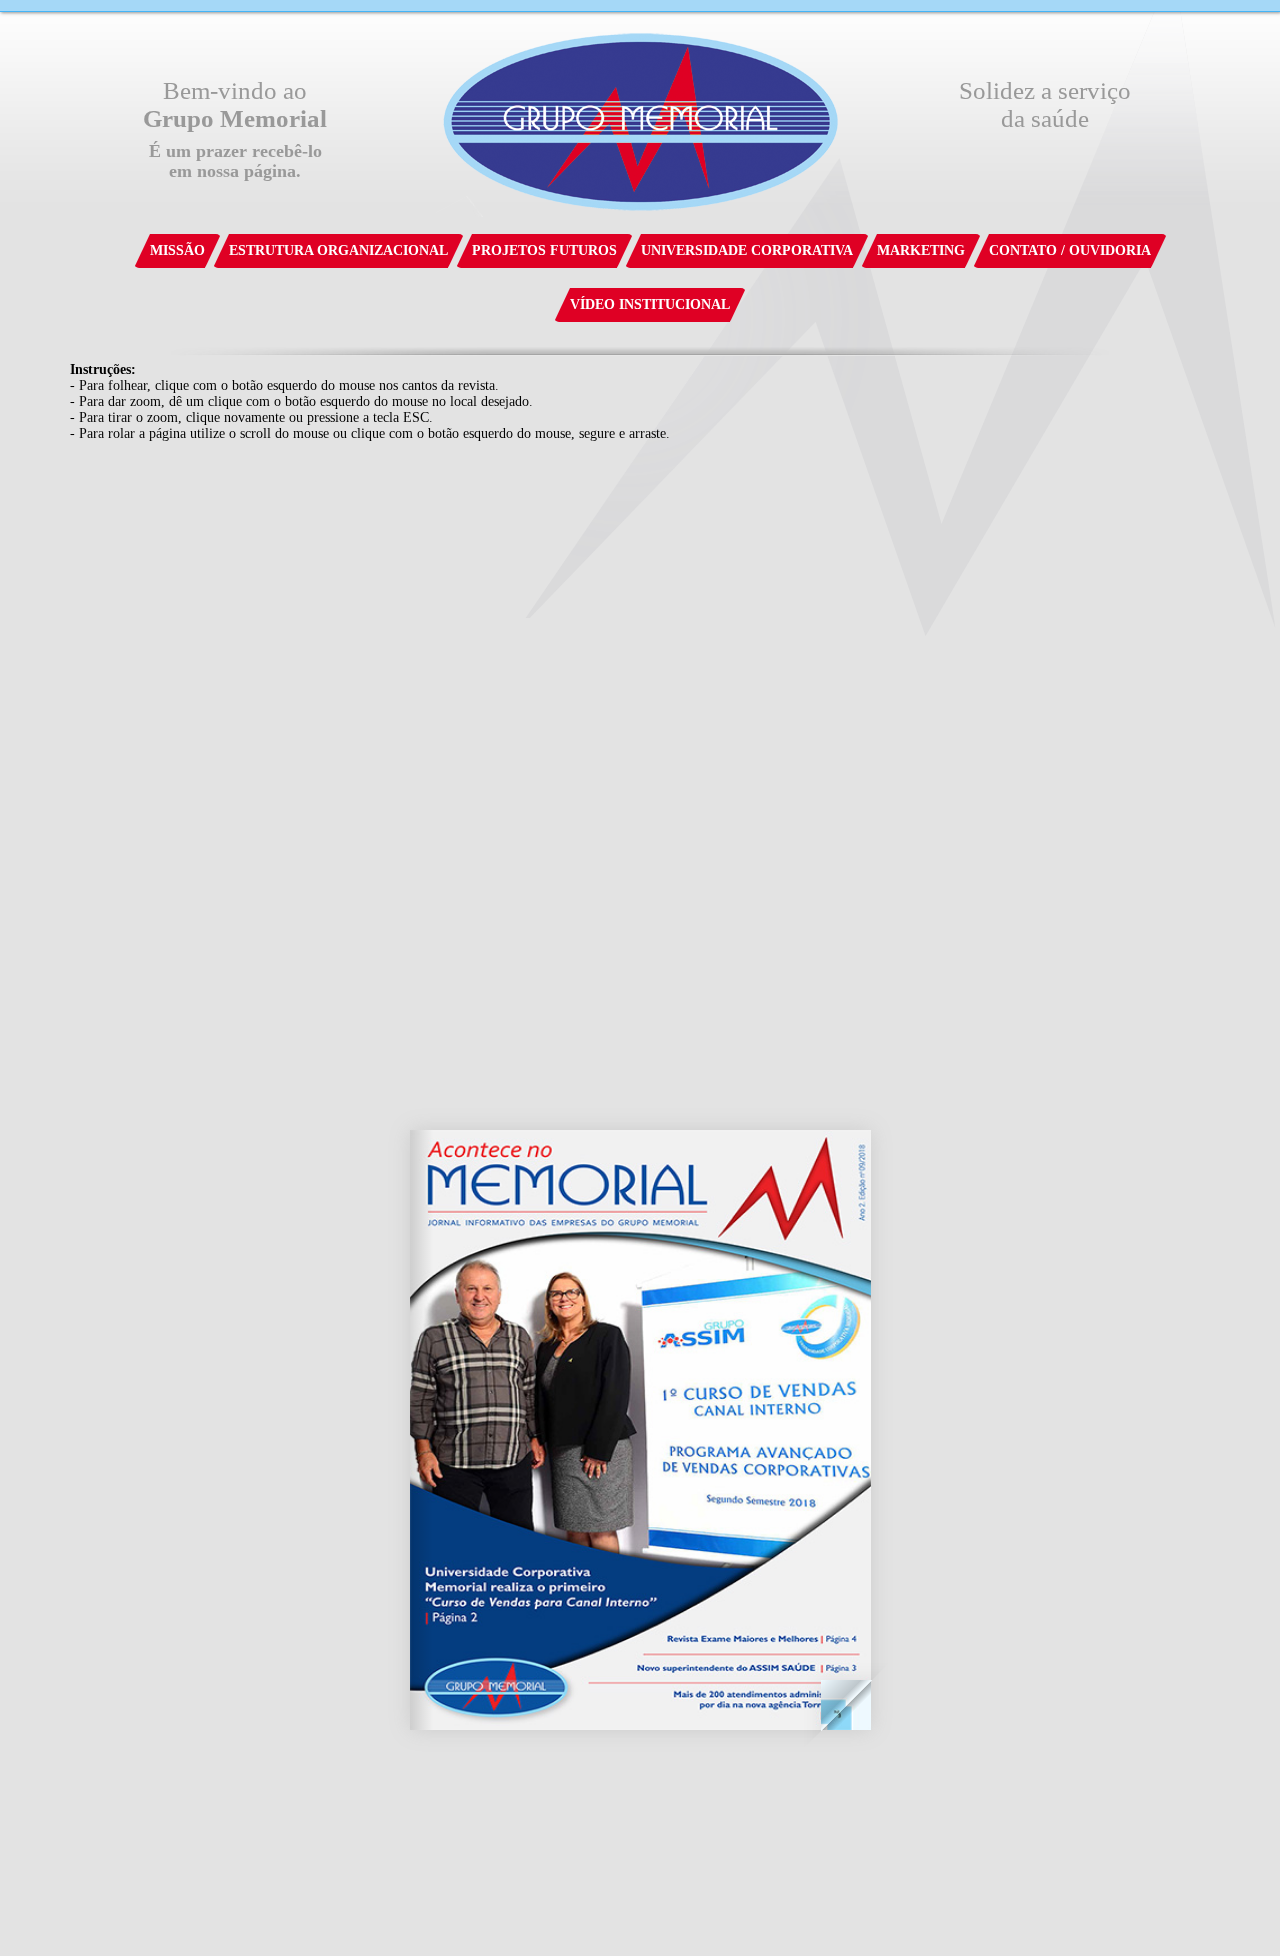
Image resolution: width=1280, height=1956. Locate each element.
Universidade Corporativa (747, 250)
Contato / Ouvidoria (1070, 250)
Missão (177, 250)
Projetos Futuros (544, 250)
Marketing (921, 250)
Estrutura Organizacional (338, 250)
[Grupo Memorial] (640, 118)
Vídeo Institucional (650, 304)
